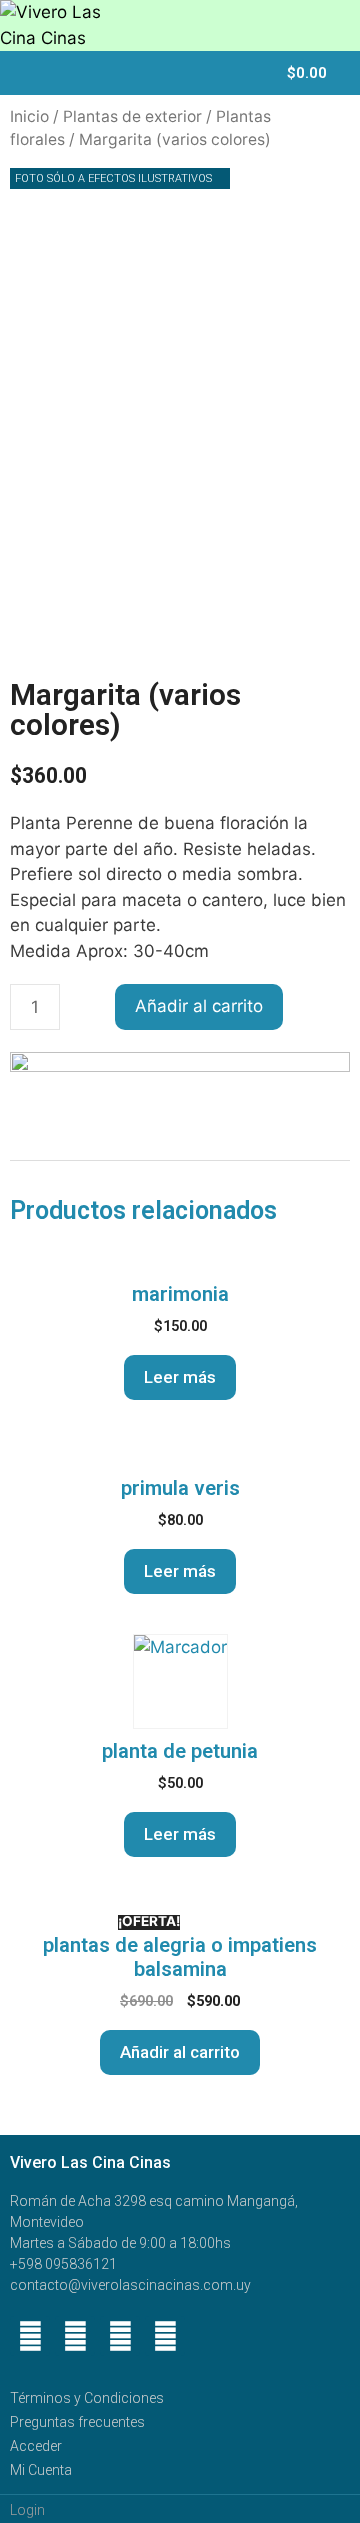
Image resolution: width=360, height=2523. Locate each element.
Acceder (36, 2446)
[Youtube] (120, 2336)
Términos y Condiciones (87, 2398)
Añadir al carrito (199, 1006)
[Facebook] (30, 2336)
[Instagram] (165, 2336)
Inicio (29, 116)
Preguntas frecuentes (77, 2422)
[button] (253, 75)
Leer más (180, 1377)
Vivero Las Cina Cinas (90, 2162)
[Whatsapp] (75, 2336)
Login (27, 2510)
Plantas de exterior (132, 116)
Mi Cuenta (41, 2470)
